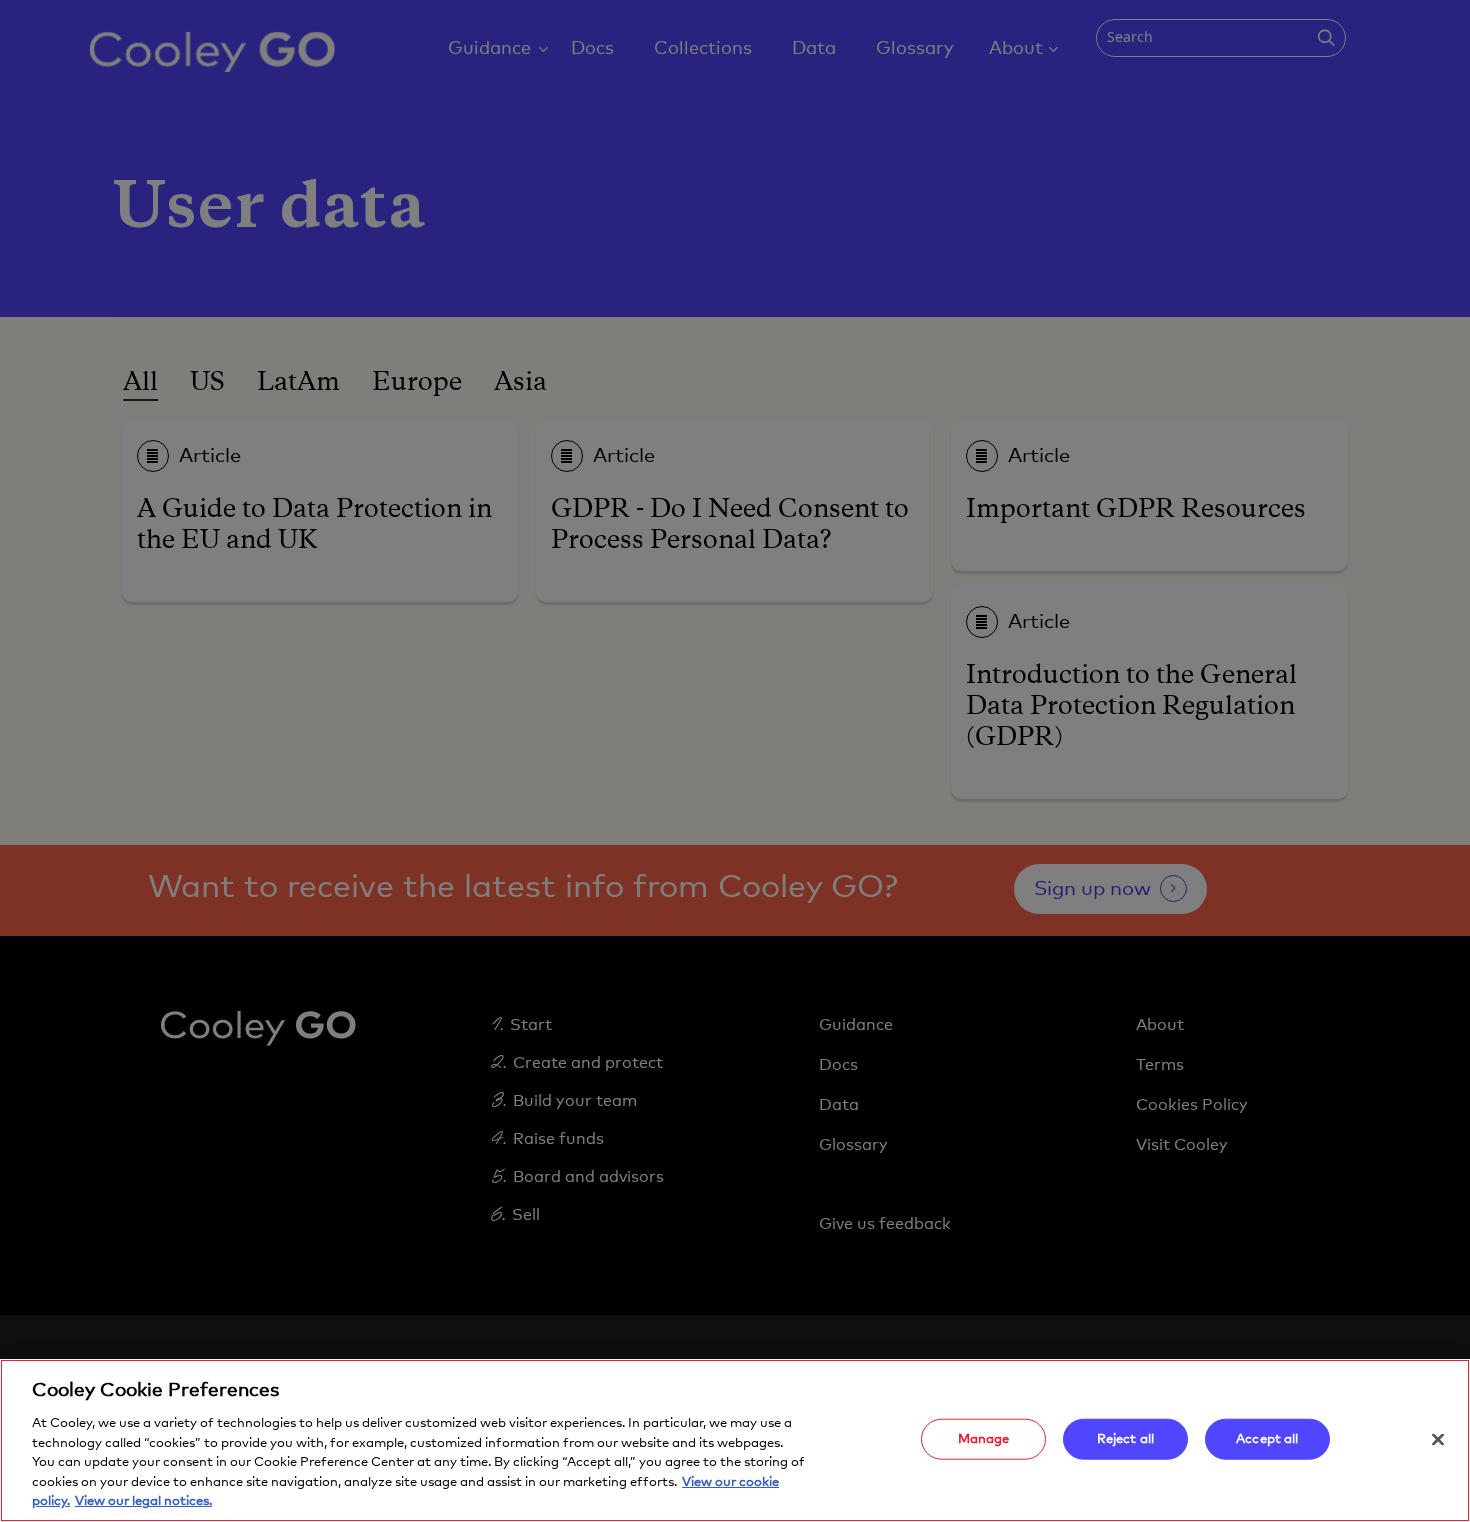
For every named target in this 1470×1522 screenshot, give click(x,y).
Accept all (1267, 1438)
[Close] (1438, 1439)
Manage (984, 1438)
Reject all (1125, 1438)
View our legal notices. (143, 1501)
